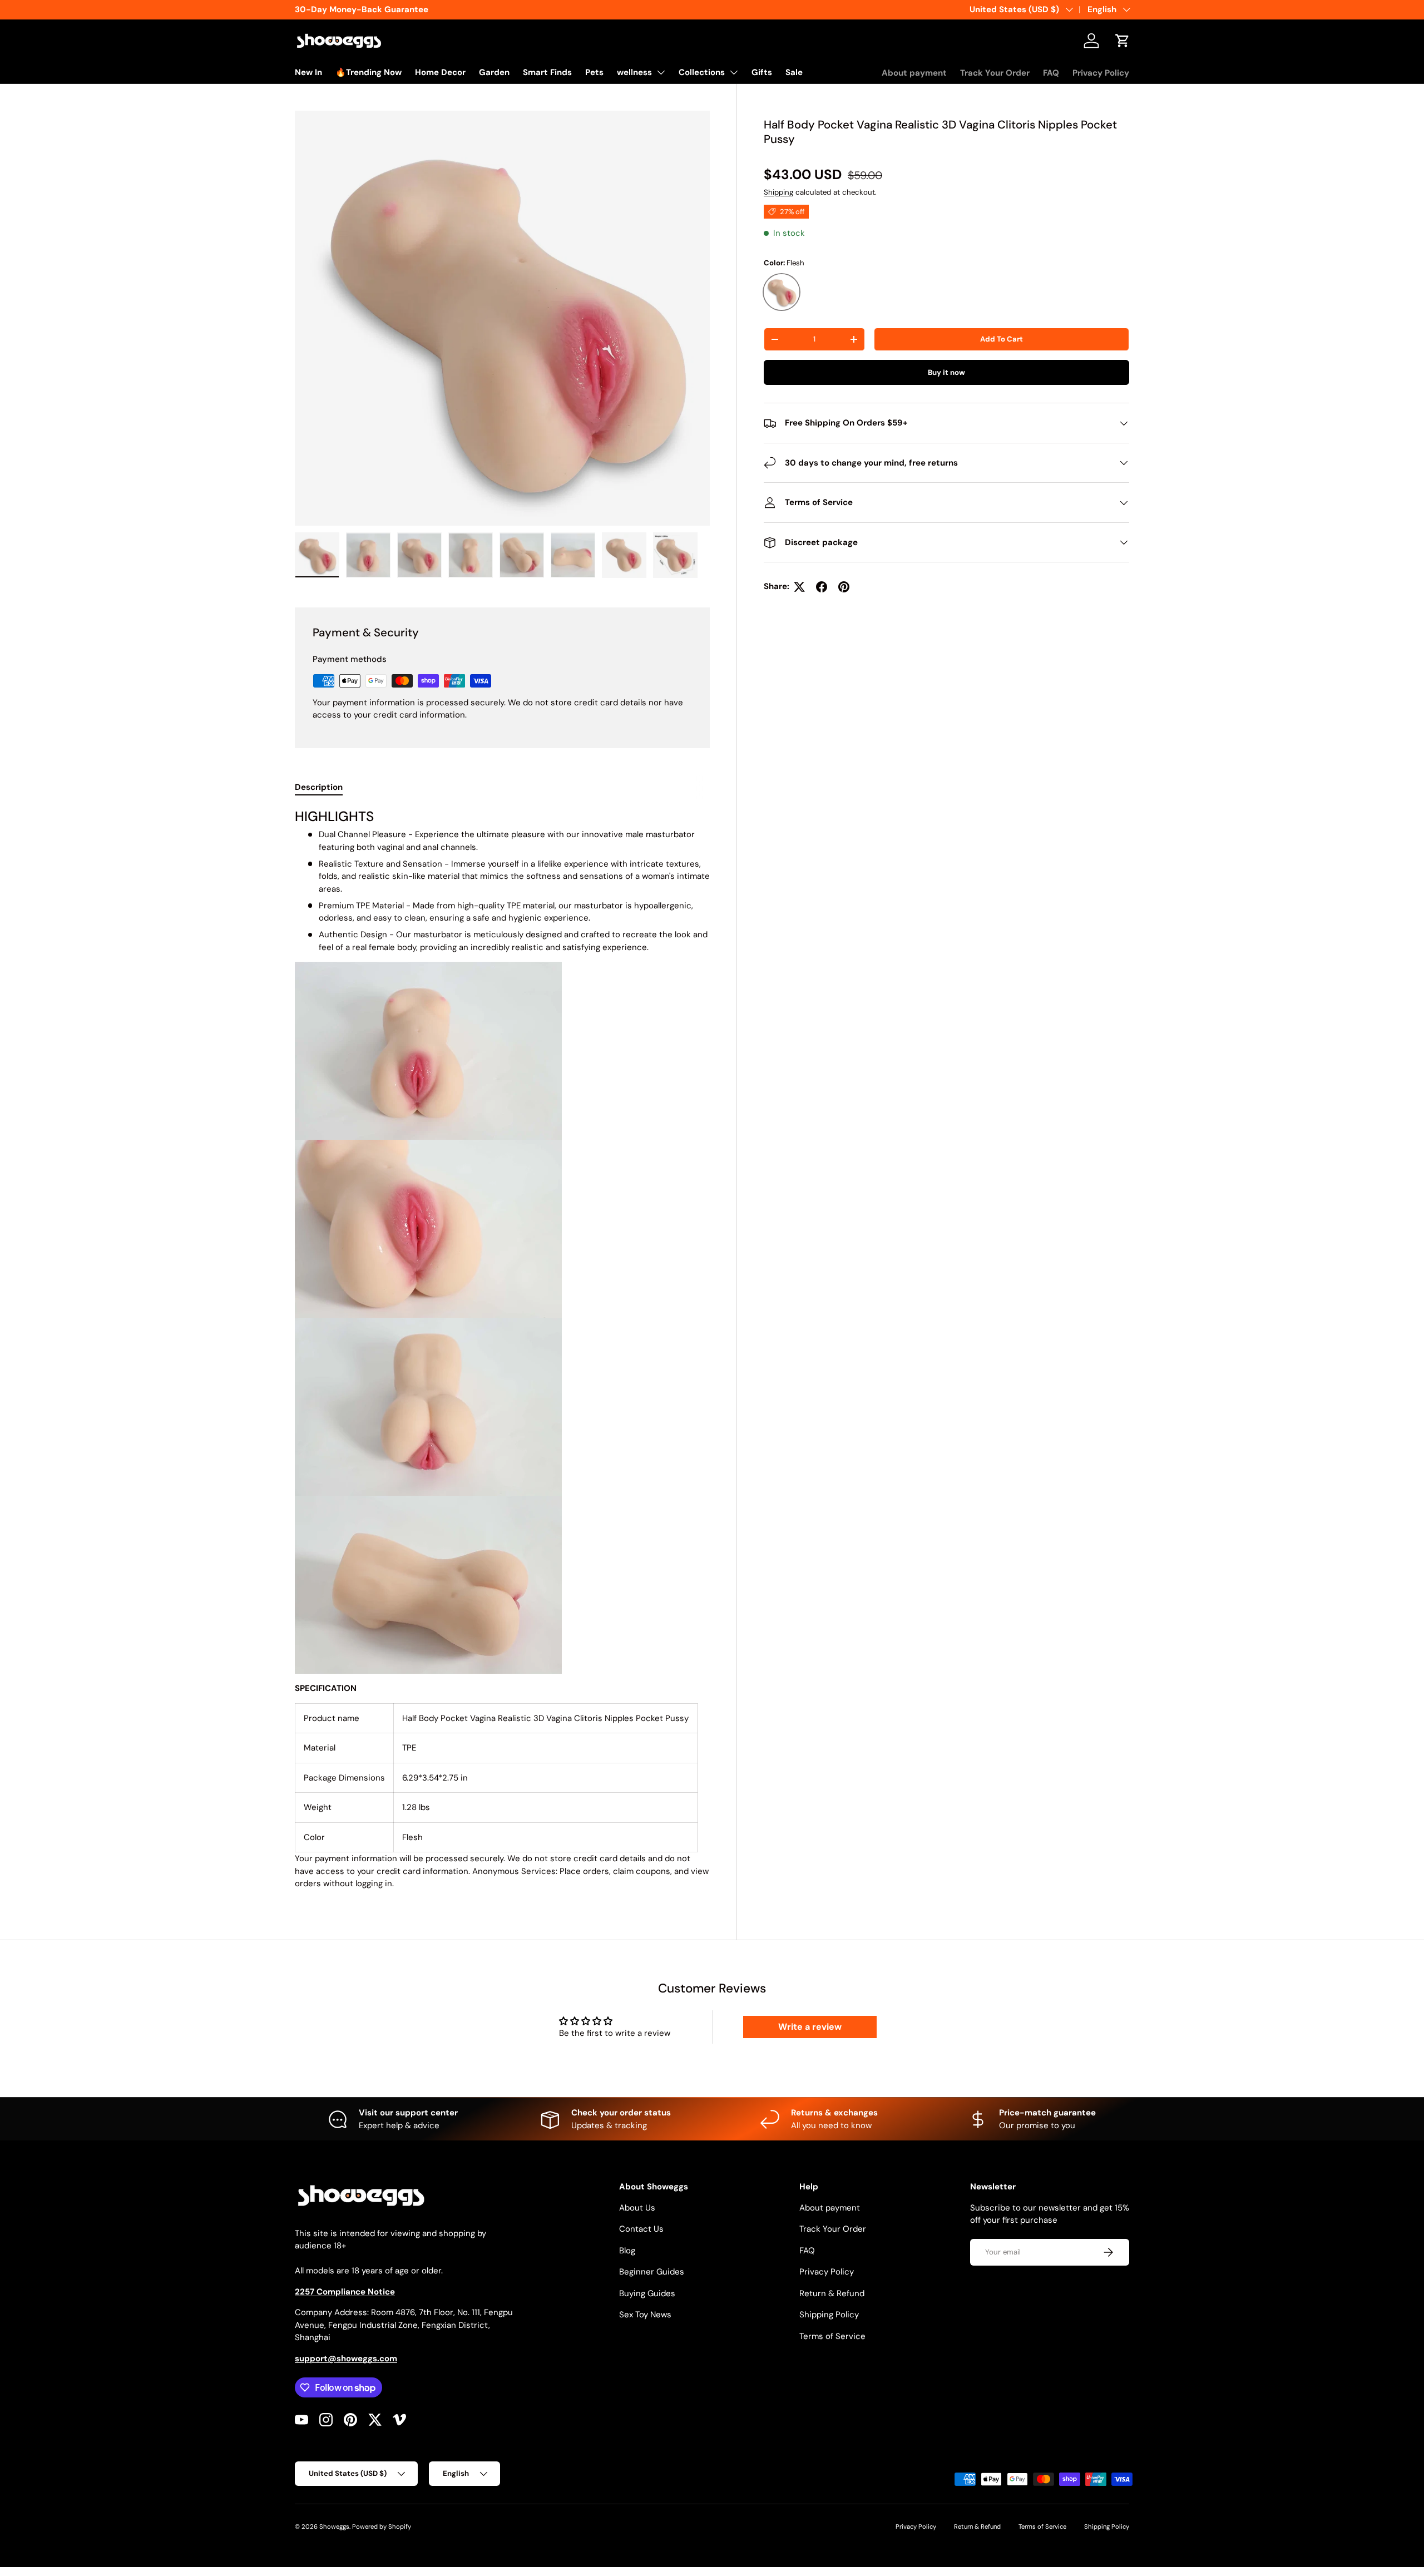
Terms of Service (832, 2336)
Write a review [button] (810, 2027)
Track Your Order (995, 73)
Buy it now (946, 372)
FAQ (1051, 73)
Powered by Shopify (382, 2526)
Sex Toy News (645, 2315)
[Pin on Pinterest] (844, 587)
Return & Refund (832, 2293)
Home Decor (440, 72)
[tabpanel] (502, 1349)
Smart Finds (547, 72)
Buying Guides (647, 2293)
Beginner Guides (652, 2272)
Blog (627, 2251)
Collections (702, 72)
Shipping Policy (829, 2315)
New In (308, 72)
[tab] (319, 787)
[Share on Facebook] (822, 587)
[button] (1123, 41)
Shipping (778, 192)
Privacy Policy (1101, 73)
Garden (494, 72)
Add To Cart (1002, 339)
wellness (634, 72)
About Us (637, 2208)
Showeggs (334, 2526)
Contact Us (641, 2229)
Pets (594, 72)
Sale (794, 72)
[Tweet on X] (799, 587)
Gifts (762, 72)
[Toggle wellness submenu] (661, 72)
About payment (914, 73)
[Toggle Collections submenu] (734, 72)
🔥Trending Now (369, 72)
